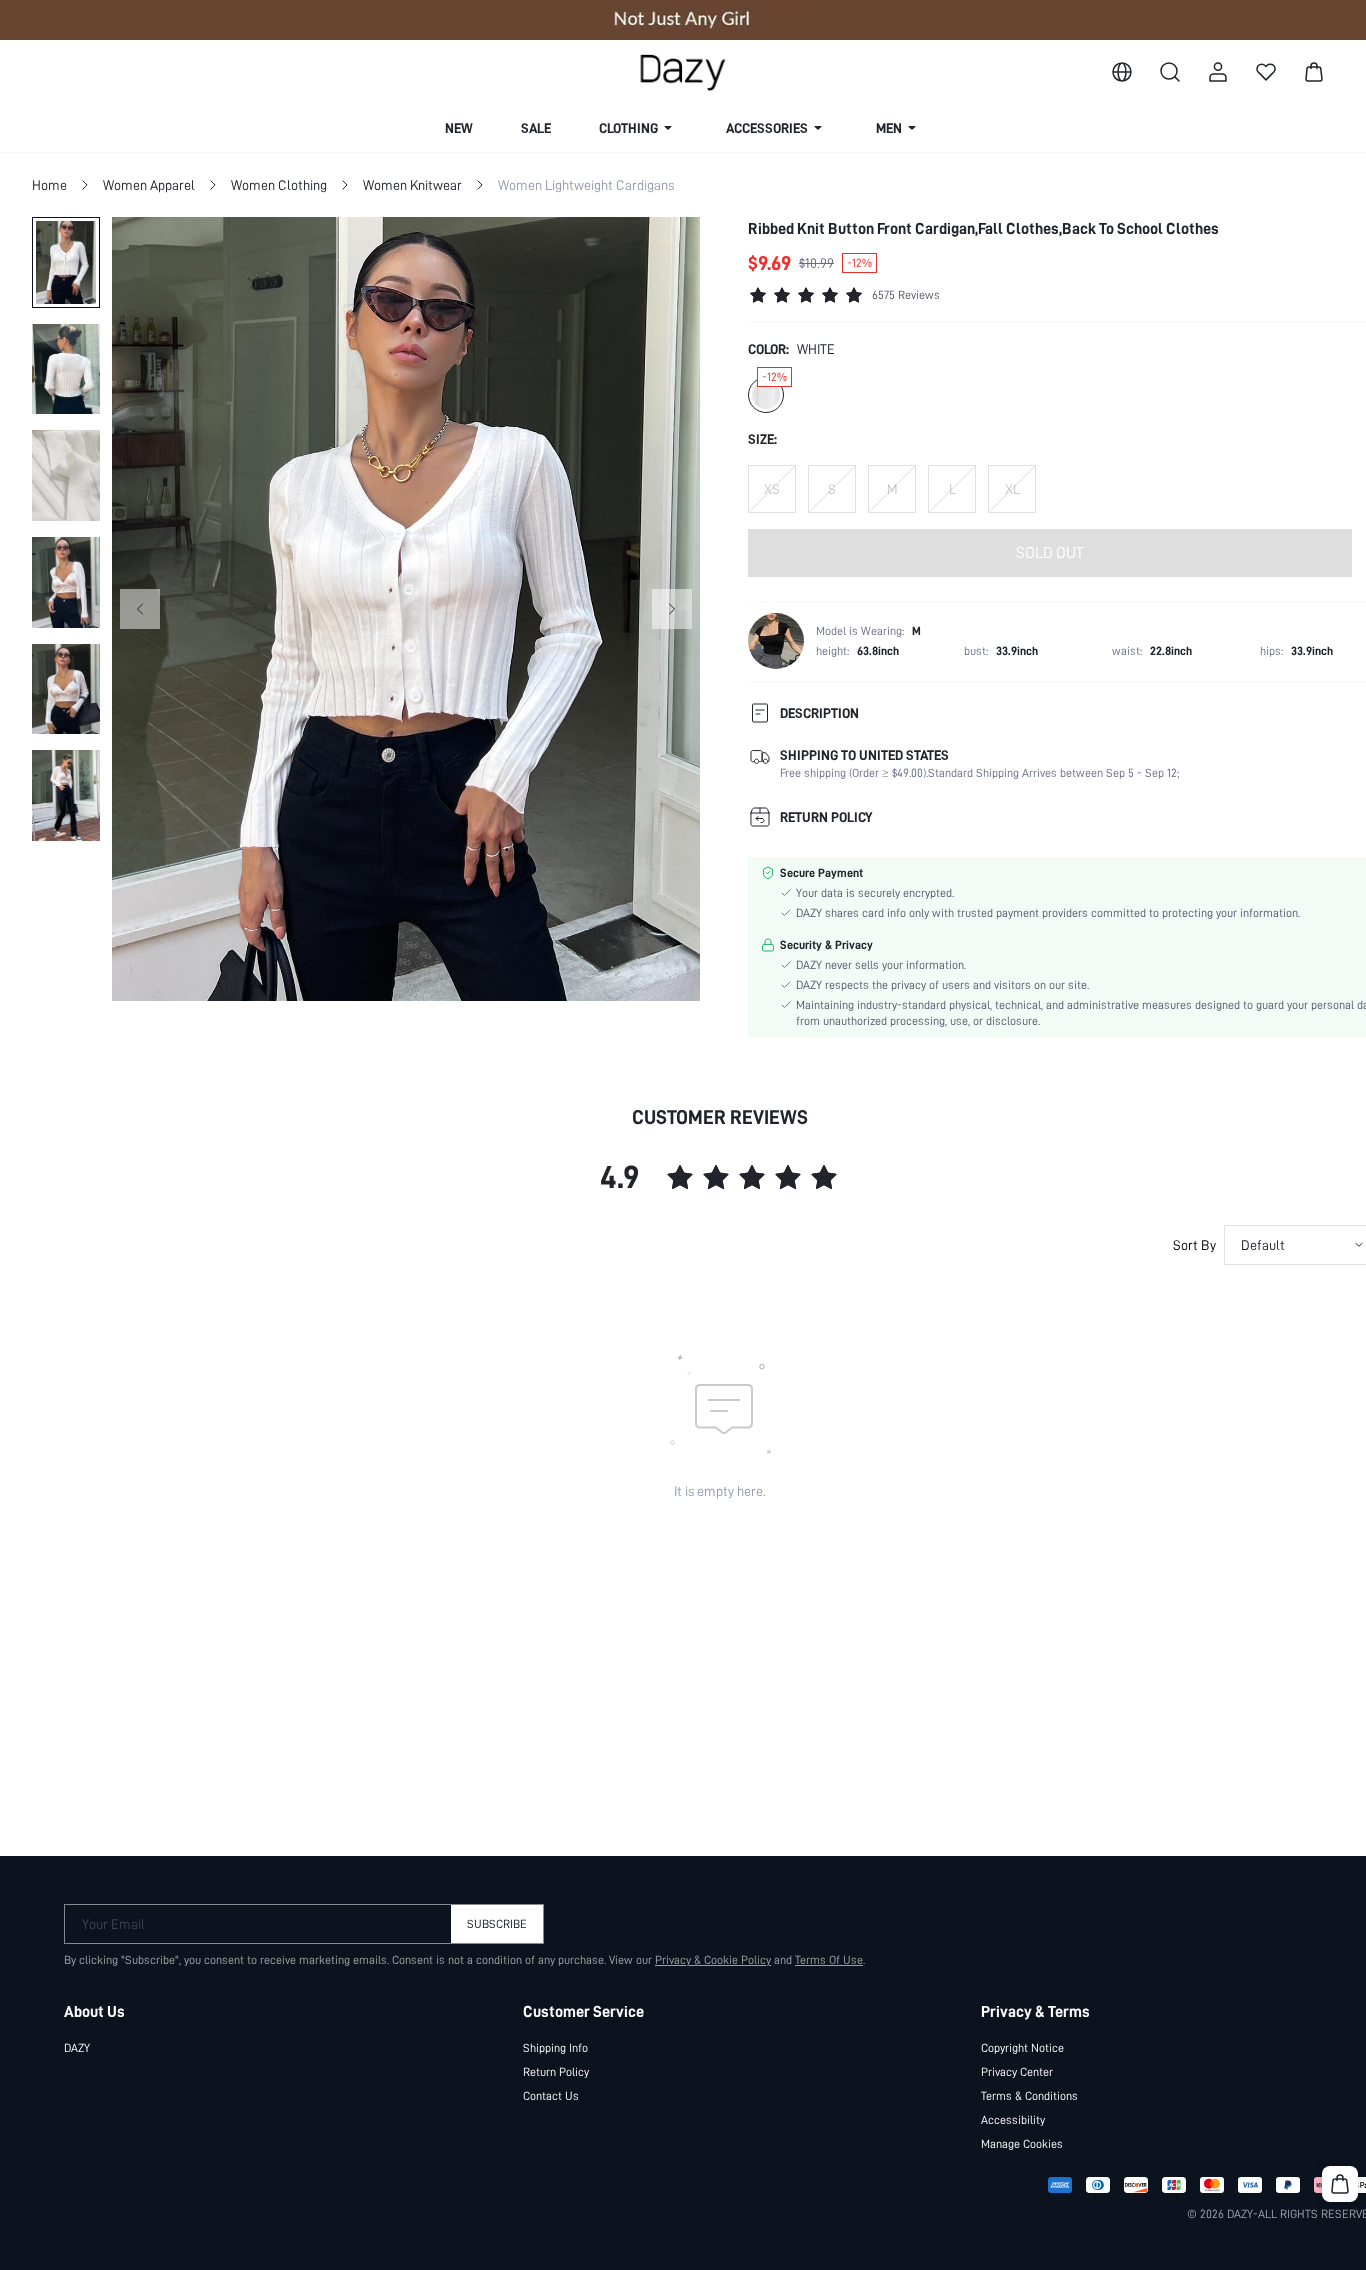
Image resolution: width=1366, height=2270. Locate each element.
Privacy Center (1017, 2072)
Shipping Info (555, 2048)
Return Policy (556, 2072)
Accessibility (1013, 2120)
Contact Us (551, 2096)
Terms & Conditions (1029, 2096)
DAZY (77, 2048)
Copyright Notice (1022, 2048)
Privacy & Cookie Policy (713, 1960)
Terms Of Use (829, 1960)
